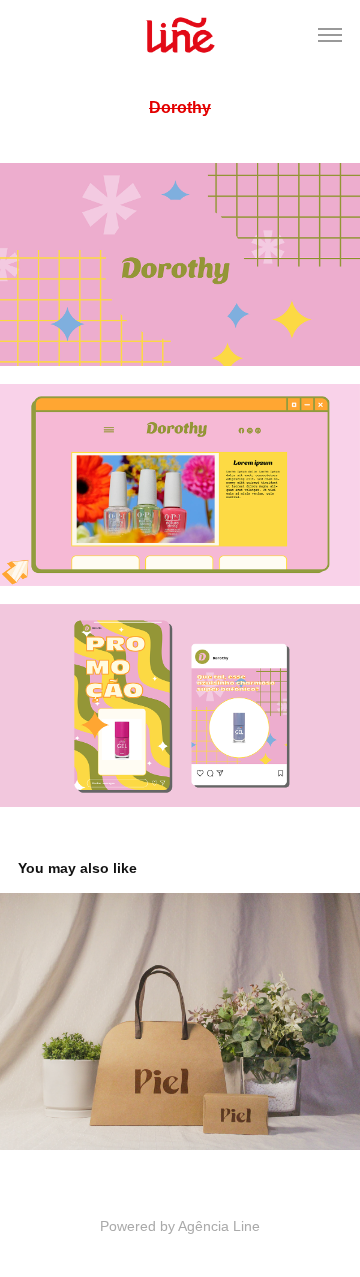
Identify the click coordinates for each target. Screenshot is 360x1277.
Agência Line (219, 1226)
